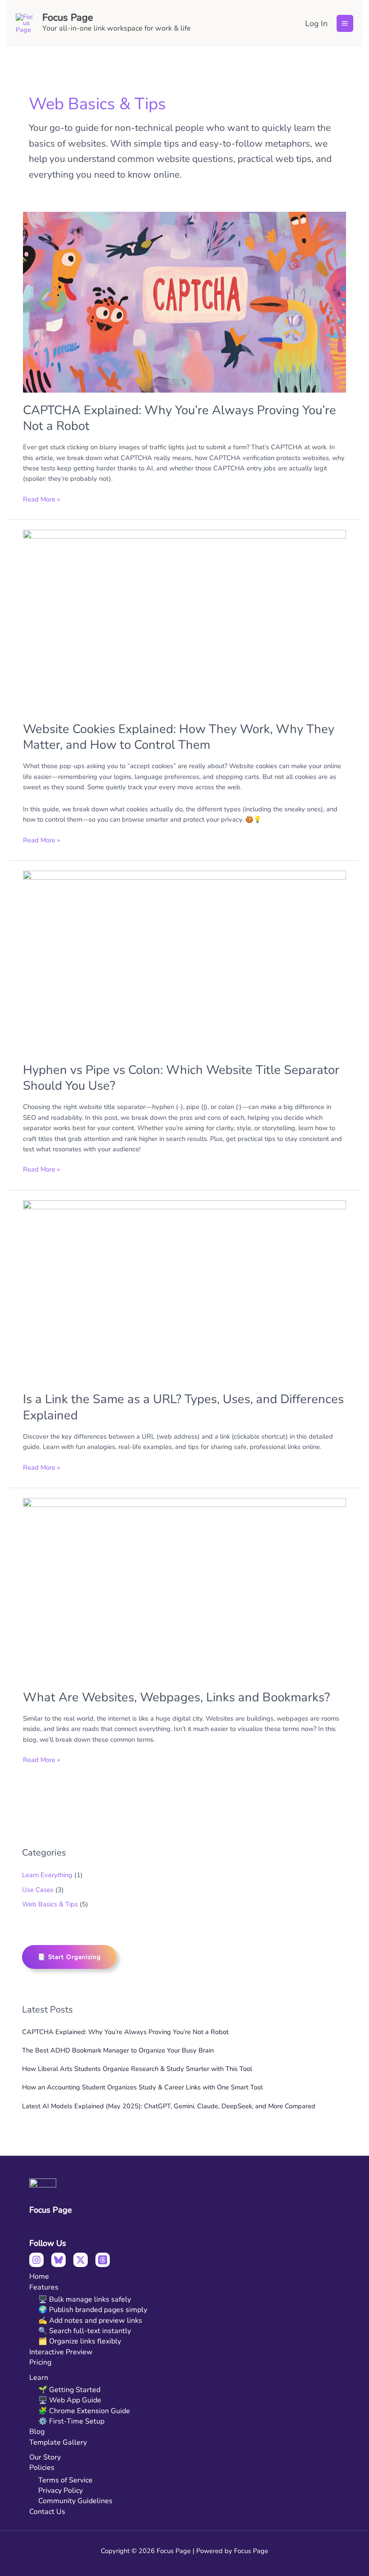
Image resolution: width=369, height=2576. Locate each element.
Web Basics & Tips (50, 1904)
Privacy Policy (61, 2491)
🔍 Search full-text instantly (85, 2331)
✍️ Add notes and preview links (90, 2321)
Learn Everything (47, 1875)
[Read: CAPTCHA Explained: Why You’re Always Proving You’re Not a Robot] (184, 302)
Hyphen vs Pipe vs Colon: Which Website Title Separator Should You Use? (181, 1078)
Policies (42, 2468)
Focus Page (68, 18)
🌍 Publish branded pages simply (93, 2310)
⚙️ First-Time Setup (71, 2421)
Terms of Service (65, 2480)
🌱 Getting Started (69, 2390)
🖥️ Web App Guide (70, 2400)
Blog (37, 2432)
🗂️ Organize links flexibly (80, 2341)
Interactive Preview (61, 2352)
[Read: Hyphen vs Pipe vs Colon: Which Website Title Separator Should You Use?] (184, 962)
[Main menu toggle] (345, 23)
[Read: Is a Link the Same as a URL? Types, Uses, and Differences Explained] (184, 1291)
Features (44, 2287)
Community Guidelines (75, 2501)
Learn (39, 2378)
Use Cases (38, 1890)
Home (39, 2276)
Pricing (40, 2362)
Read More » (41, 499)
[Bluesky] (58, 2260)
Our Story (45, 2457)
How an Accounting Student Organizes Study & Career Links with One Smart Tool (142, 2087)
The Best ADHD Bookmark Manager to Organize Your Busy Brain (118, 2050)
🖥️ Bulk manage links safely (85, 2299)
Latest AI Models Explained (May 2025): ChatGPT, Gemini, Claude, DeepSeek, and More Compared (169, 2106)
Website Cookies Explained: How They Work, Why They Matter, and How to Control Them (179, 737)
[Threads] (103, 2260)
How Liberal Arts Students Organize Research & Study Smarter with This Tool (137, 2069)
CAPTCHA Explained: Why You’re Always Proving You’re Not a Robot (125, 2032)
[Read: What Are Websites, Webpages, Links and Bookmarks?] (184, 1589)
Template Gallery (58, 2442)
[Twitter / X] (81, 2260)
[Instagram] (36, 2260)
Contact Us (47, 2512)
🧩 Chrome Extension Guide (84, 2411)
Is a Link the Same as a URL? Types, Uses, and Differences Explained (183, 1407)
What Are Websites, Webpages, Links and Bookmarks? (176, 1697)
